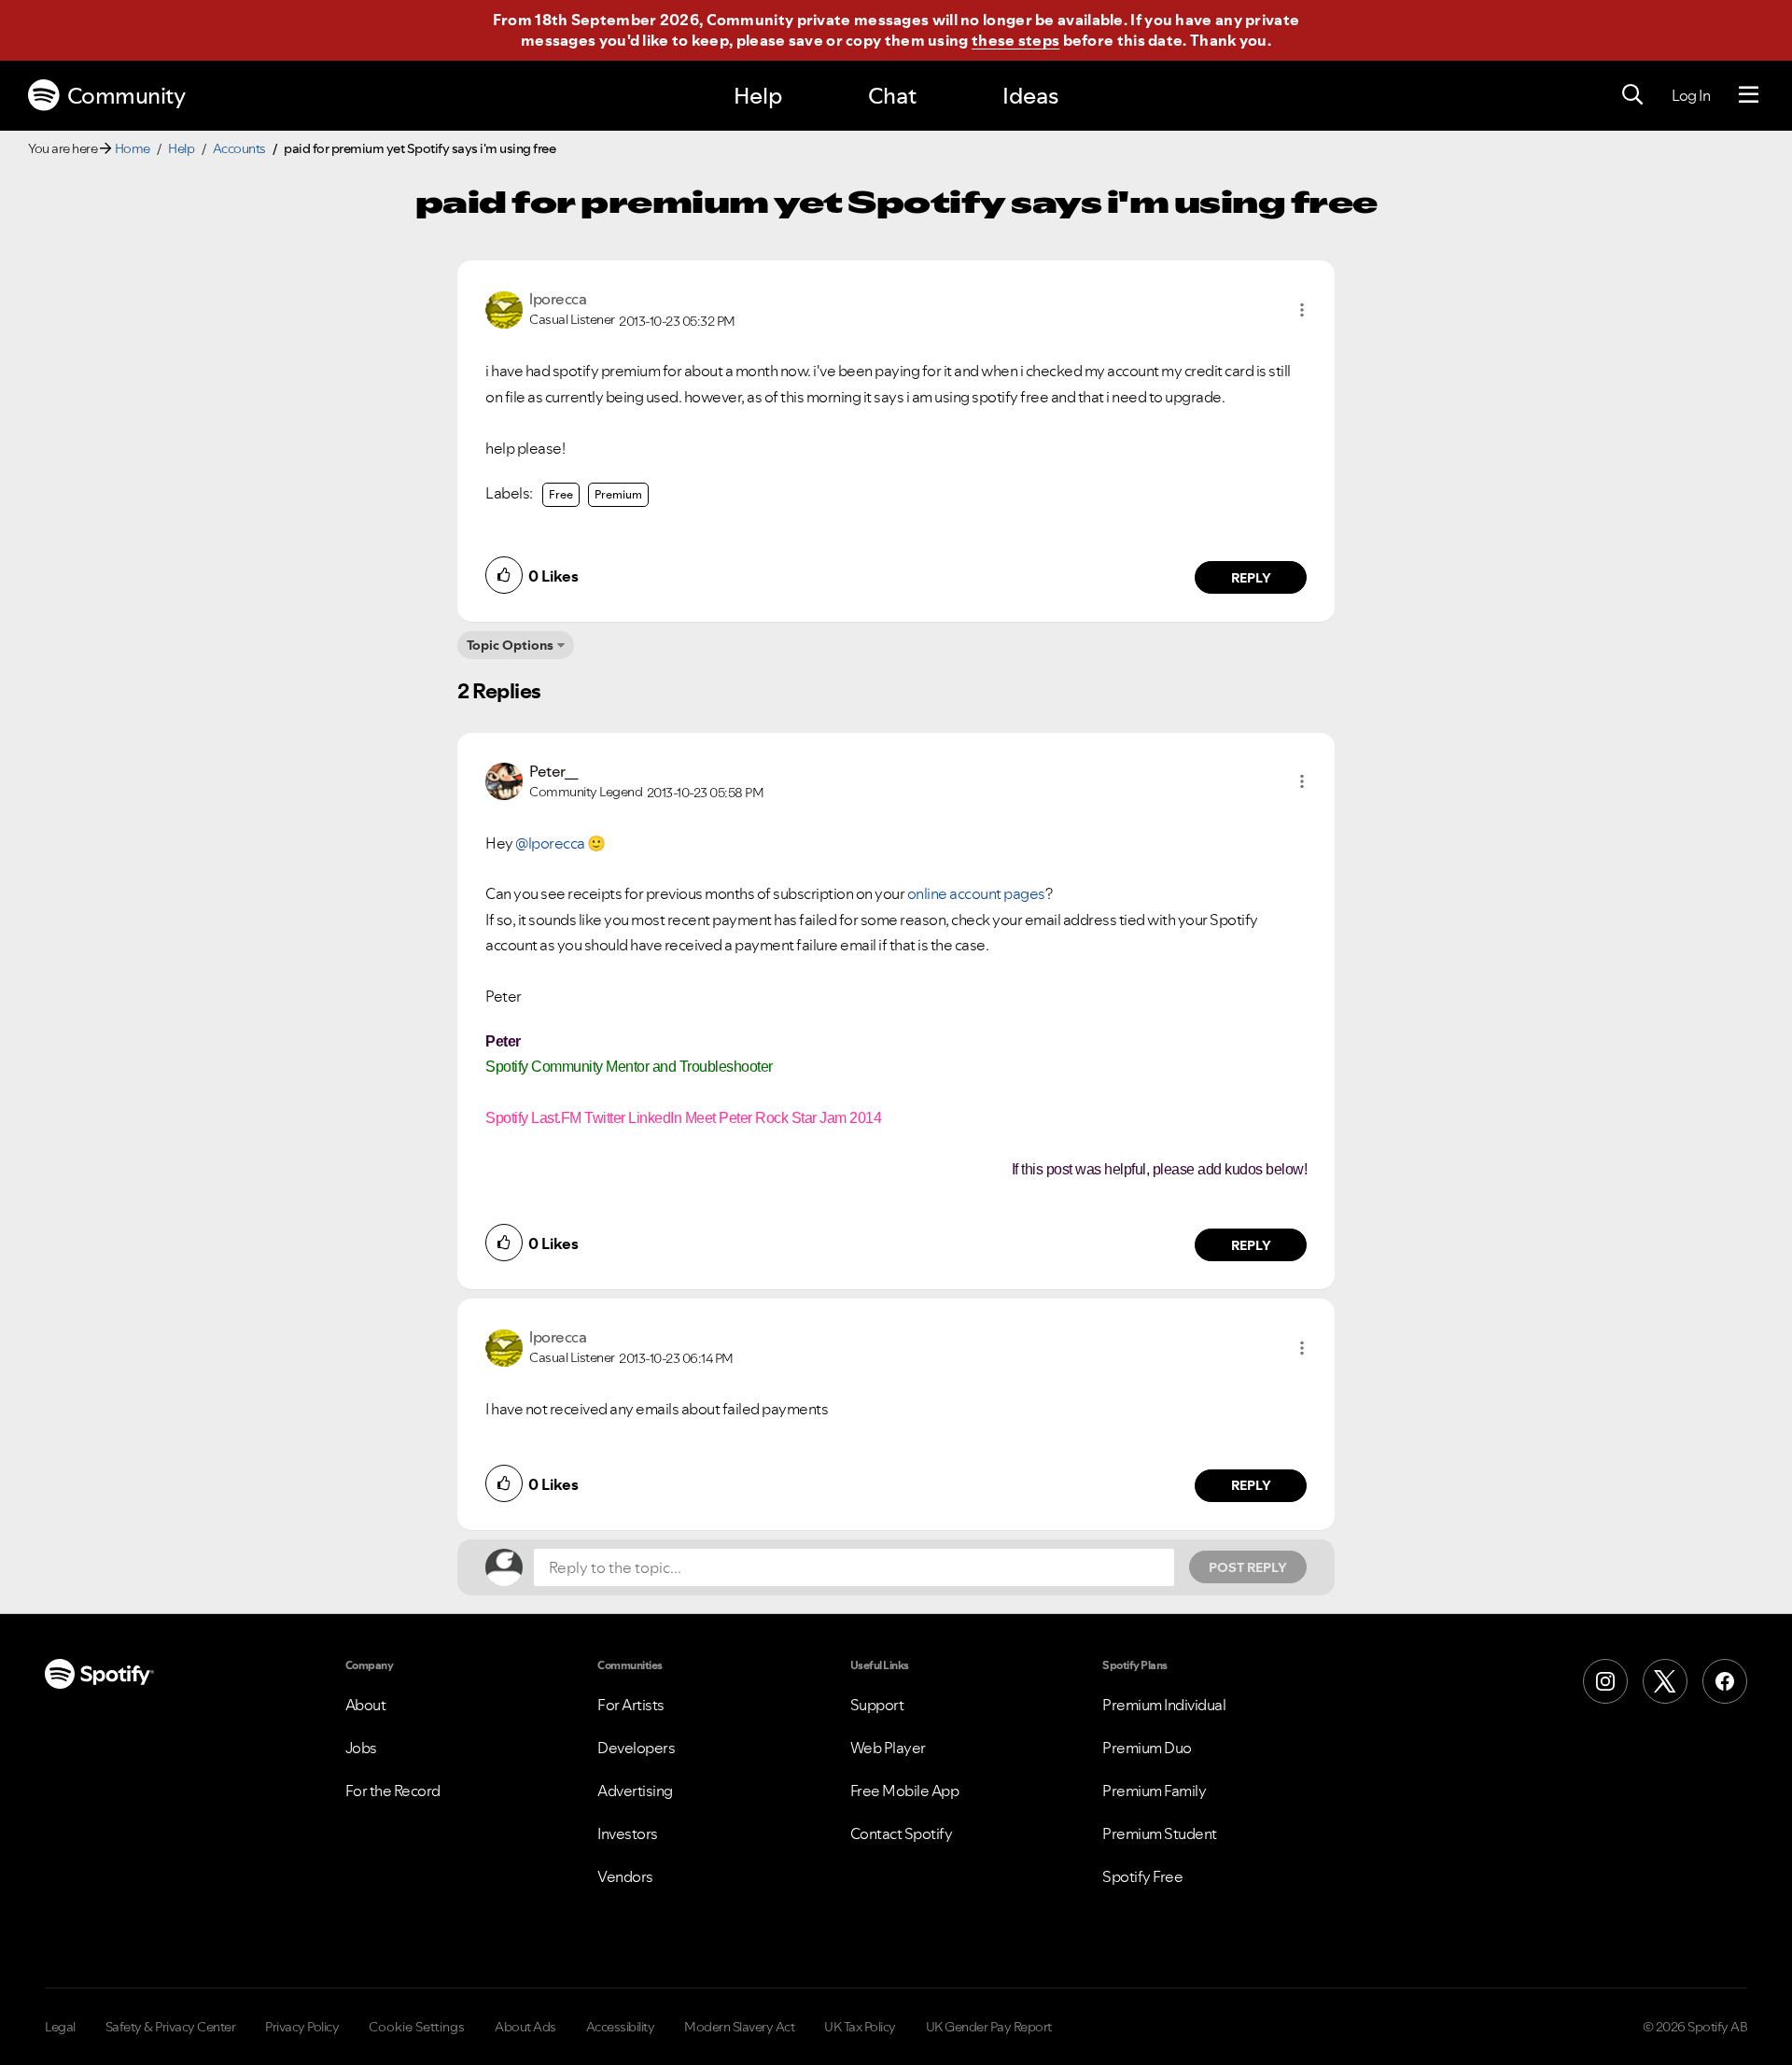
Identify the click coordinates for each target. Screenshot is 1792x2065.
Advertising (635, 1791)
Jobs (361, 1748)
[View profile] (504, 308)
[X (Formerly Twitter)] (1665, 1681)
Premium (618, 494)
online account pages (976, 893)
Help (758, 96)
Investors (628, 1833)
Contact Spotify (902, 1833)
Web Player (888, 1748)
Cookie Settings (417, 2027)
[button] (1302, 310)
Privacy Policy (302, 2027)
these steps (1015, 40)
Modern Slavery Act (739, 2027)
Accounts (239, 148)
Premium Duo (1147, 1748)
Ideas (1030, 96)
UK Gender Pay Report (989, 2027)
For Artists (631, 1705)
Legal (60, 2027)
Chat (892, 96)
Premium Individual (1164, 1705)
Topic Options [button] (510, 645)
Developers (636, 1748)
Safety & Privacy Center (171, 2027)
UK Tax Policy (860, 2027)
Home (133, 148)
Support (877, 1705)
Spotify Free (1142, 1876)
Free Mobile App (905, 1791)
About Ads (525, 2027)
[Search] (1632, 95)
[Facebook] (1725, 1681)
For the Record (393, 1791)
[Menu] (1749, 95)
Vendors (625, 1876)
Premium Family (1154, 1791)
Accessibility (621, 2027)
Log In (1691, 95)
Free (561, 494)
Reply (1251, 578)
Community (126, 96)
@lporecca (550, 843)
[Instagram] (1605, 1681)
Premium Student (1160, 1833)
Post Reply (1248, 1567)
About (366, 1705)
